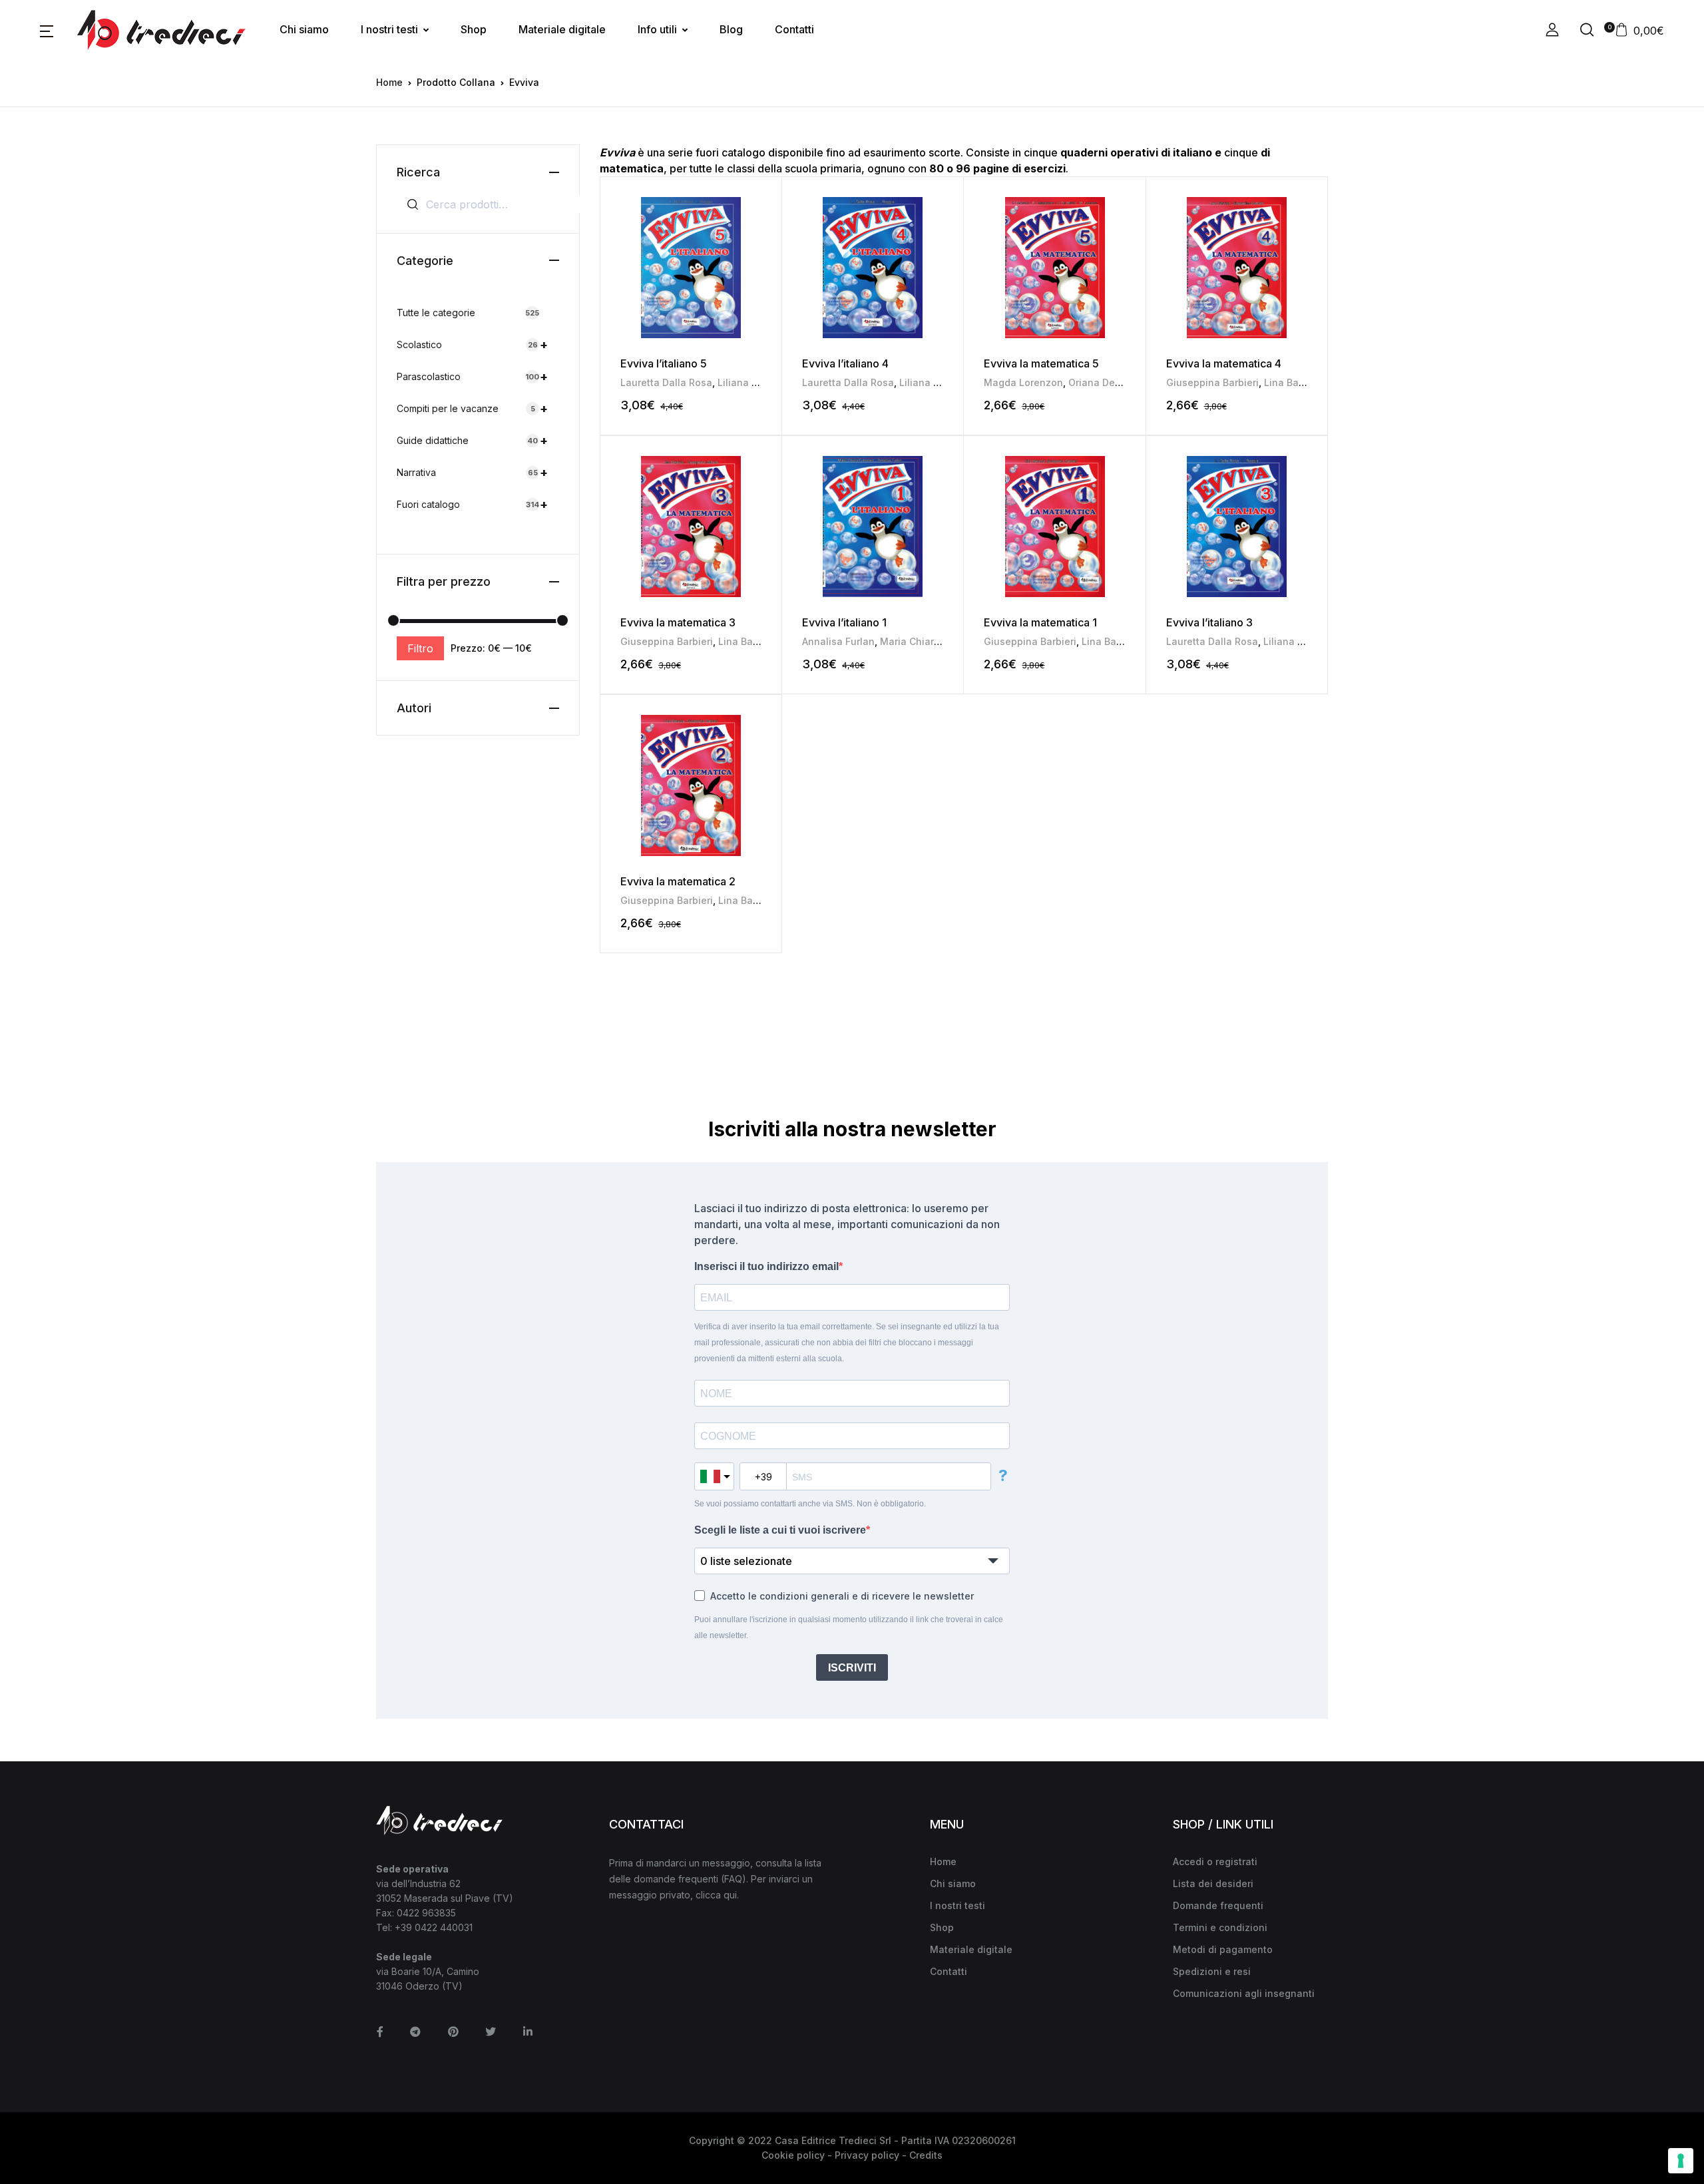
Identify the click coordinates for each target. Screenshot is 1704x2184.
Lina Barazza (1294, 382)
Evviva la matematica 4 (1224, 363)
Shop (474, 29)
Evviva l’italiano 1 (844, 622)
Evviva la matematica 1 (1040, 622)
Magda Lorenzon (1023, 382)
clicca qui (716, 1895)
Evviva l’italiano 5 (664, 363)
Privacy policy (867, 2155)
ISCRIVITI (852, 1668)
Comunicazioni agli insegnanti (1244, 1993)
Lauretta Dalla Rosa (666, 382)
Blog (731, 29)
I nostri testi (389, 29)
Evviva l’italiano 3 (1209, 622)
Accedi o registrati (1215, 1861)
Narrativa (472, 472)
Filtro (420, 648)
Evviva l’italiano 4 (845, 363)
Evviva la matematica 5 (1041, 363)
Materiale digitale (562, 29)
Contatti (794, 29)
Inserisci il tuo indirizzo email (766, 1266)
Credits (926, 2155)
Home (389, 82)
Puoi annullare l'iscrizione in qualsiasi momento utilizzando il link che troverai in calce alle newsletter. (849, 1628)
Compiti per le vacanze (472, 408)
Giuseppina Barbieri (1212, 382)
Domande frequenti (1218, 1905)
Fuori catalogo (472, 504)
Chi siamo (304, 29)
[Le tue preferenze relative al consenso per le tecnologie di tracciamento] (1681, 2161)
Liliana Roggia (751, 382)
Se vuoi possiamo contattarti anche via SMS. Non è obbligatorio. (810, 1504)
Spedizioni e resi (1212, 1971)
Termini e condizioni (1220, 1927)
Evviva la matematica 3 (678, 622)
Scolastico (472, 344)
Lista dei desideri (1213, 1883)
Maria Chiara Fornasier (933, 641)
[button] (47, 30)
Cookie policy (793, 2155)
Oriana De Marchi (1109, 382)
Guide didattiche (472, 440)
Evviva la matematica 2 (678, 881)
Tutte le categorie (468, 313)
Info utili (657, 29)
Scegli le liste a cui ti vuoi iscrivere (780, 1530)
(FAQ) (734, 1879)
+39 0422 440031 (434, 1927)
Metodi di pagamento (1223, 1949)
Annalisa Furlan (838, 641)
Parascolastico (472, 376)
